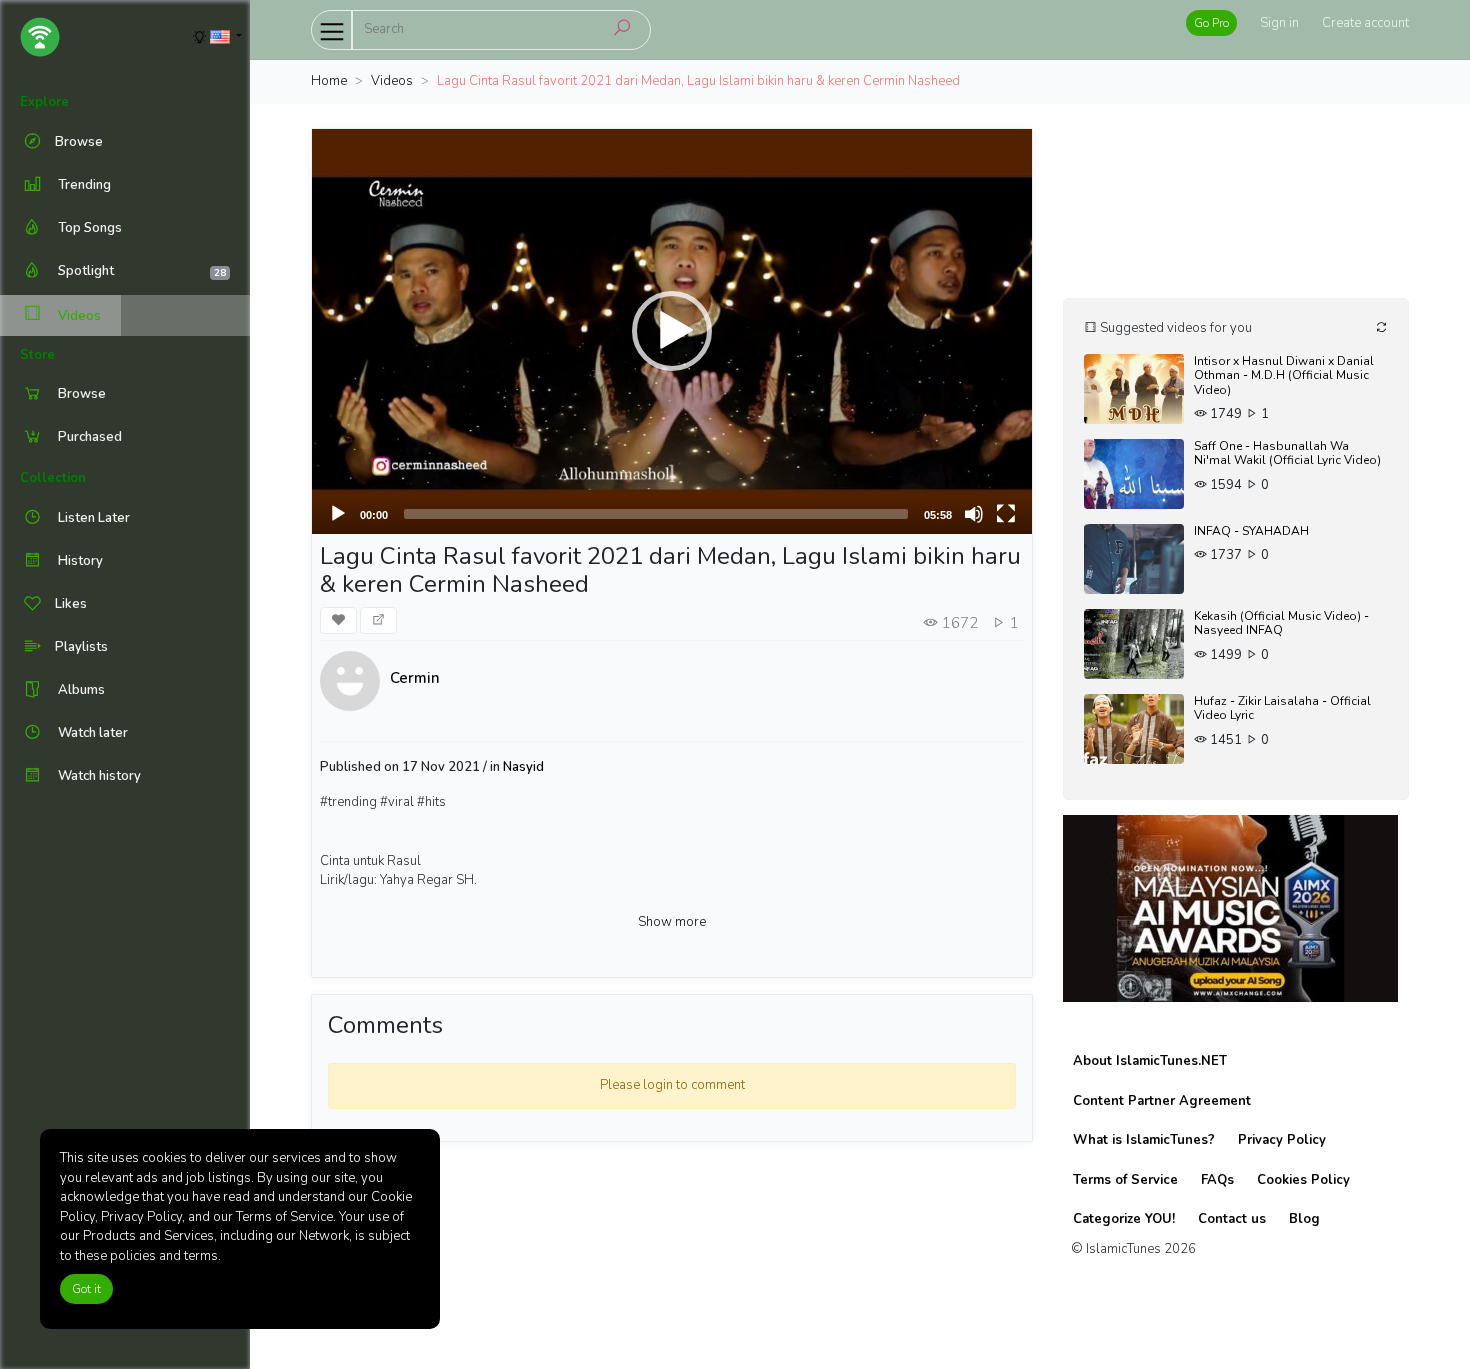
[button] (672, 331)
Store (37, 355)
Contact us (1232, 1219)
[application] (672, 331)
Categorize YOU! (1124, 1219)
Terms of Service (1125, 1180)
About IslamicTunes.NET (1150, 1061)
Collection (53, 478)
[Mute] (974, 514)
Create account (1365, 23)
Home (329, 81)
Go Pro (1211, 23)
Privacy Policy (1282, 1140)
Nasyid (523, 767)
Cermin (415, 678)
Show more (672, 922)
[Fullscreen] (1006, 514)
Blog (1304, 1219)
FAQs (1217, 1180)
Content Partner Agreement (1162, 1101)
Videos (78, 316)
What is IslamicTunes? (1144, 1140)
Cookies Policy (1303, 1180)
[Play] (338, 514)
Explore (44, 102)
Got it (86, 1289)
